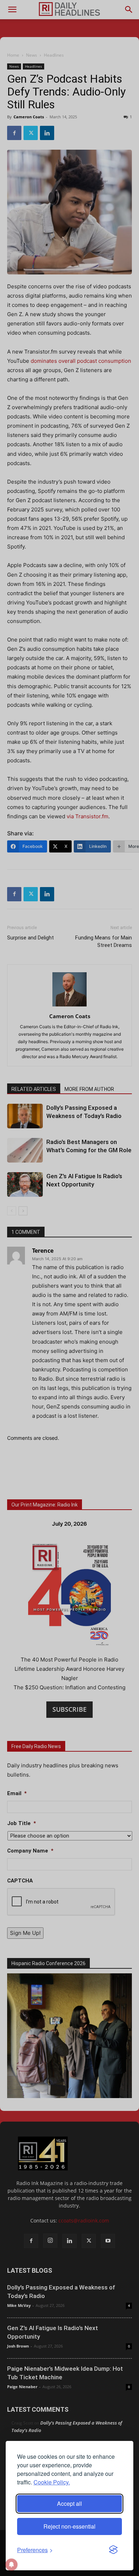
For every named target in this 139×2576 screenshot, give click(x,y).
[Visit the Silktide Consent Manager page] (113, 2550)
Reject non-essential (69, 2526)
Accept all (69, 2503)
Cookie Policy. (52, 2482)
